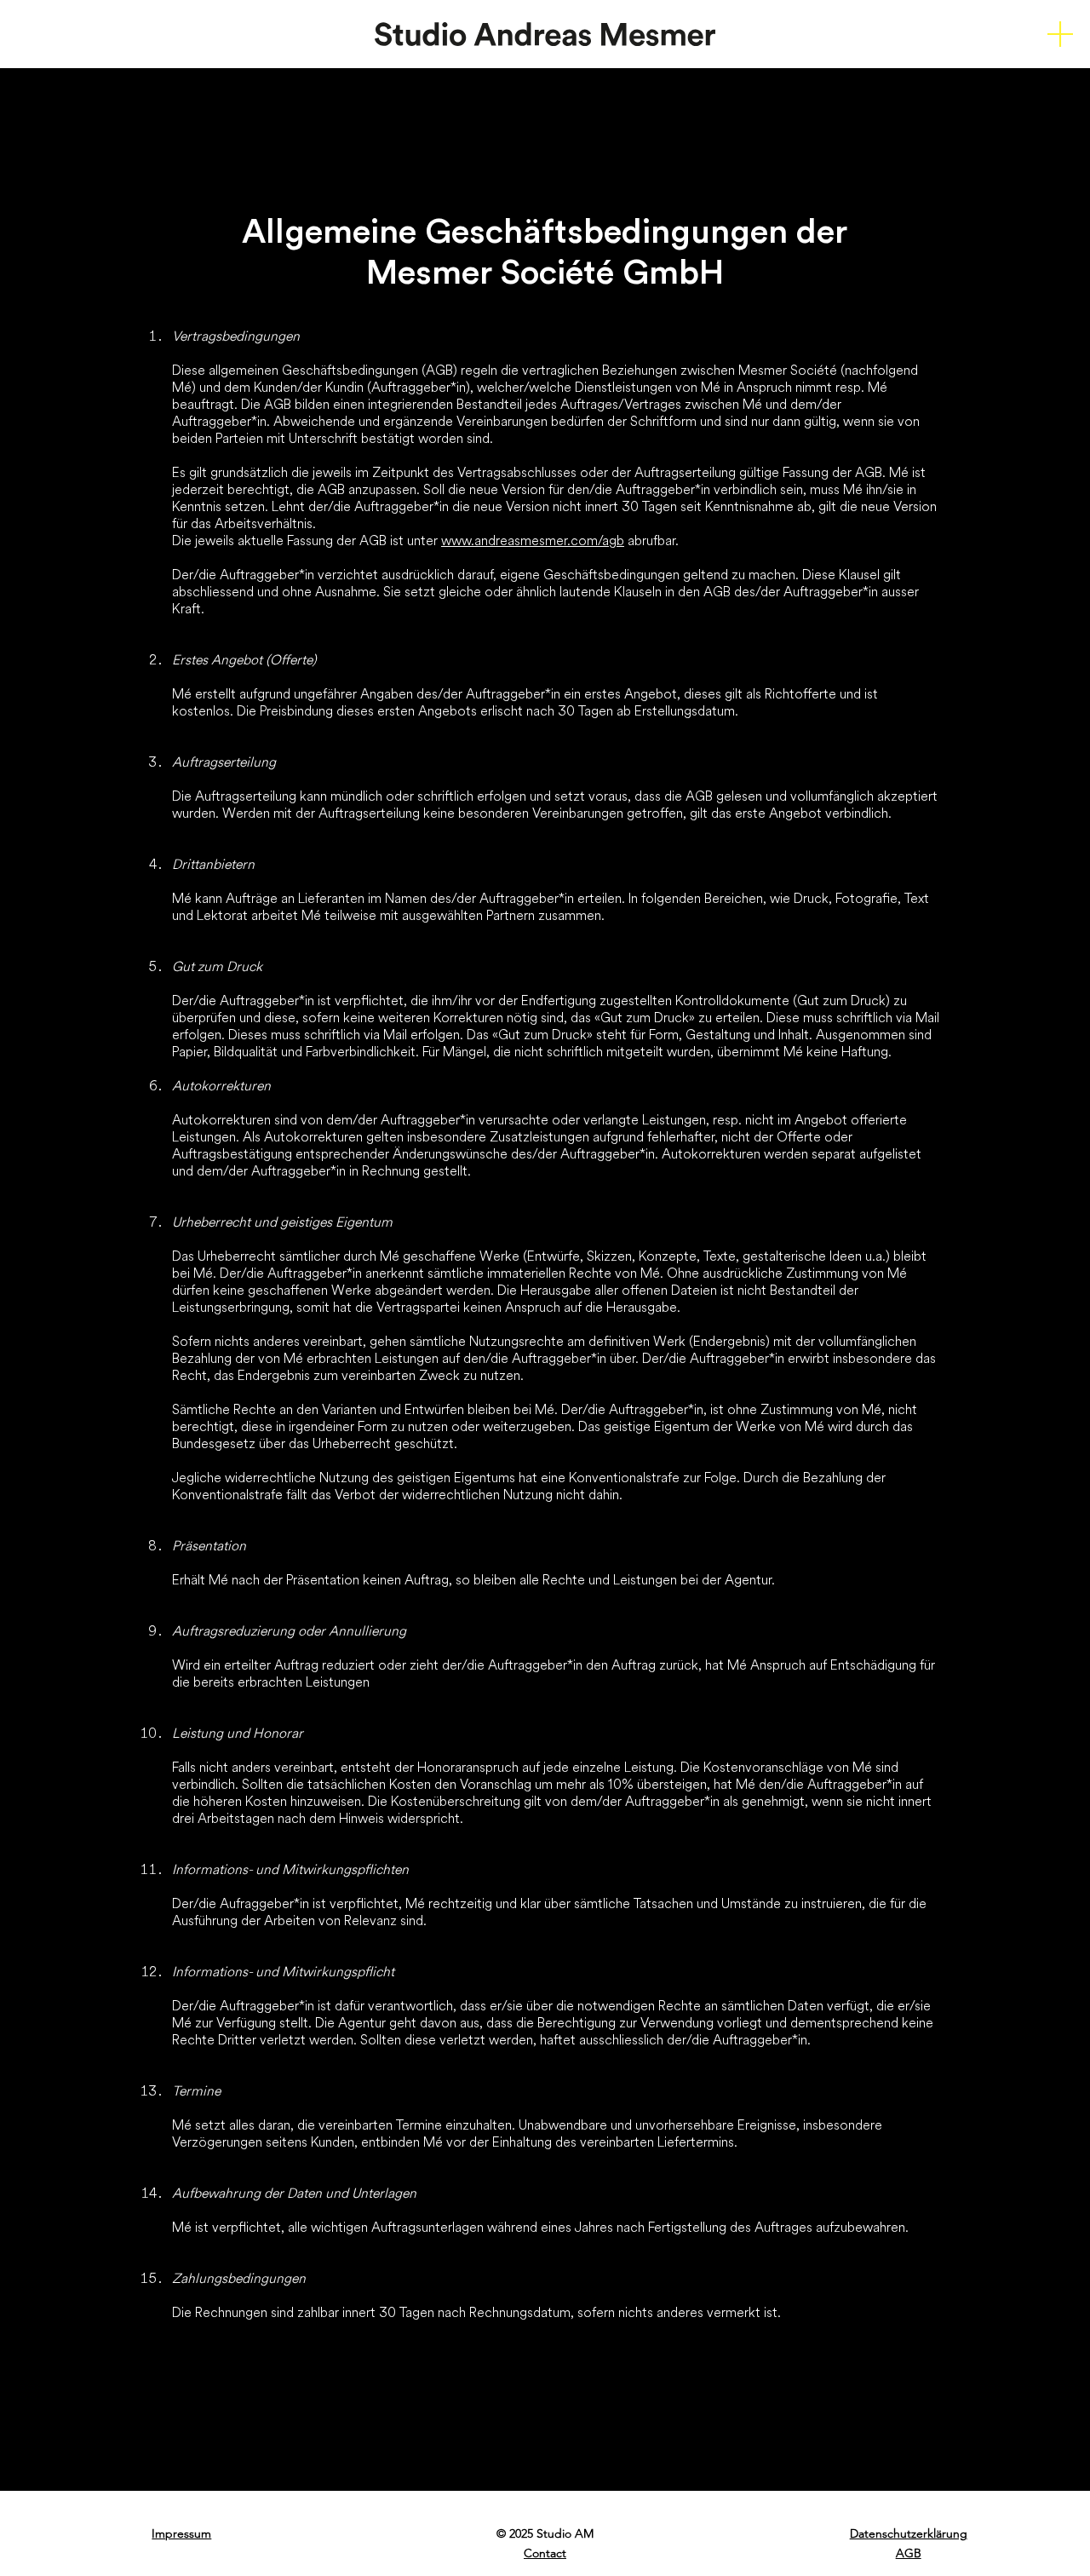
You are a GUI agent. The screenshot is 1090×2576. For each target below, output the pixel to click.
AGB (909, 2553)
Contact (545, 2553)
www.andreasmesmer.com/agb (533, 540)
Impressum (181, 2533)
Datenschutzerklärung (909, 2533)
